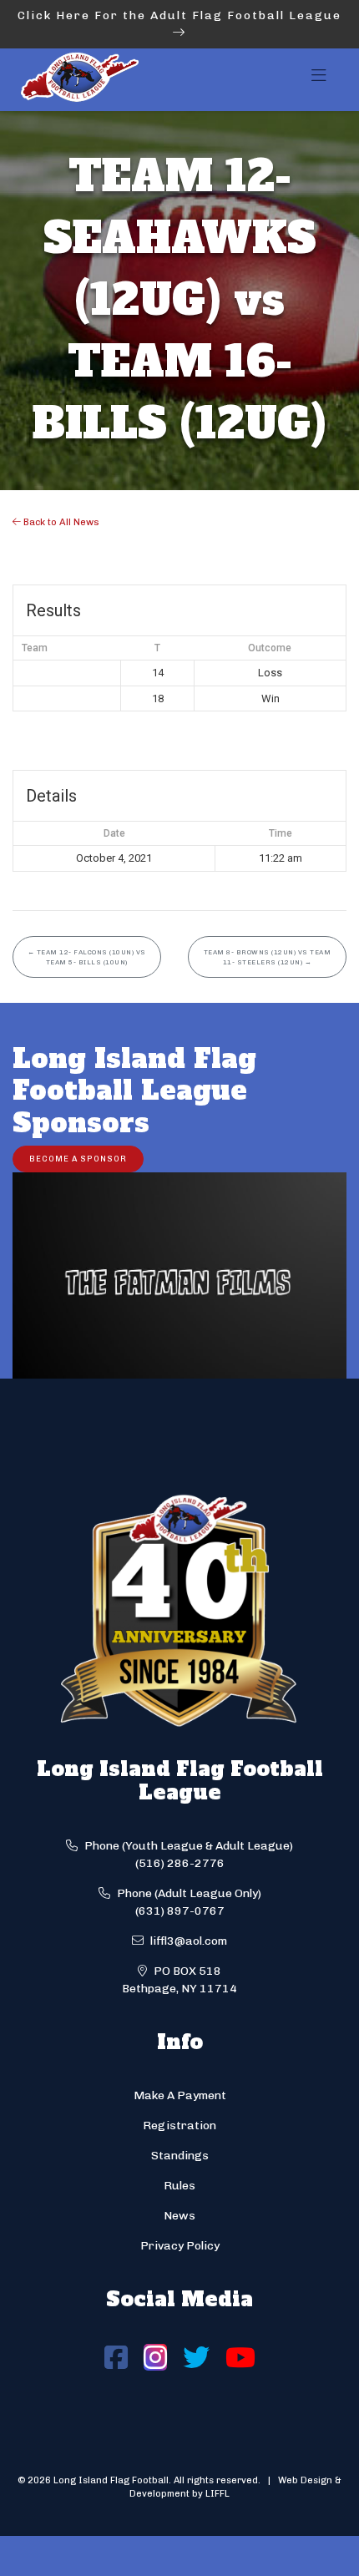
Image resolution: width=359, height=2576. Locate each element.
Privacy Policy (180, 2246)
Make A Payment (180, 2095)
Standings (180, 2156)
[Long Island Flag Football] (79, 80)
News (179, 2216)
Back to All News (60, 522)
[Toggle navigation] (319, 80)
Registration (179, 2126)
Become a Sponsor (78, 1159)
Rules (179, 2186)
